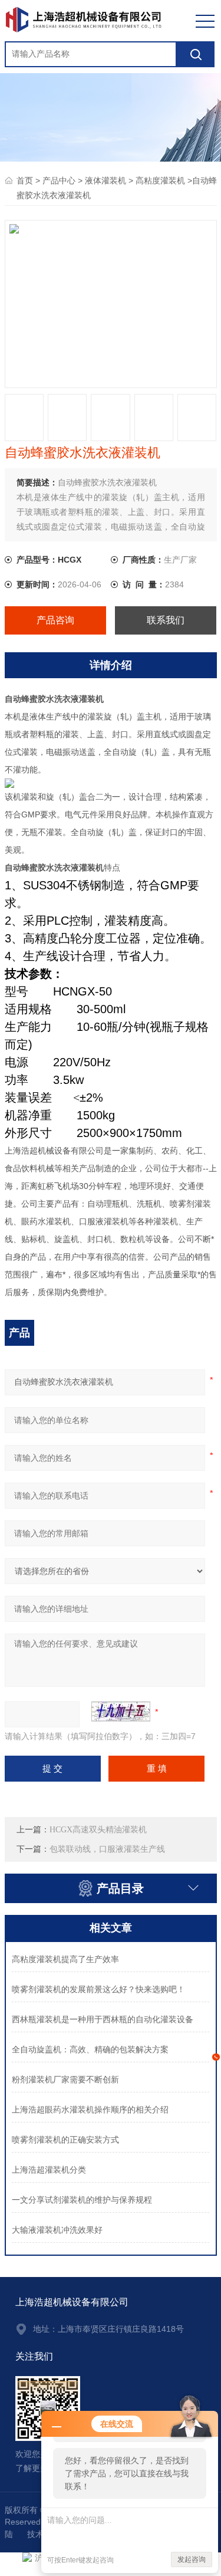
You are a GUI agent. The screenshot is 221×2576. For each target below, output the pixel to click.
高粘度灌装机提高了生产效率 (65, 1959)
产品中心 (59, 181)
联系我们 (166, 620)
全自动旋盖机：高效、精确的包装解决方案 (90, 2050)
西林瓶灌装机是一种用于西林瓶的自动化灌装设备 (103, 2020)
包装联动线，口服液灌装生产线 (107, 1849)
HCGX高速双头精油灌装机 (98, 1830)
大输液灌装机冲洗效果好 (57, 2230)
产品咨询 (55, 620)
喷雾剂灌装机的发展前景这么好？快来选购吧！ (98, 1989)
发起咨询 (192, 2559)
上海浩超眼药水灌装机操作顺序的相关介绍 (90, 2110)
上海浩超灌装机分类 (49, 2170)
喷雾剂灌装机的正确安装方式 (65, 2140)
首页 (25, 181)
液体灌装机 (105, 181)
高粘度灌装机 (160, 181)
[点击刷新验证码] (121, 1711)
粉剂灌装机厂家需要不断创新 (65, 2080)
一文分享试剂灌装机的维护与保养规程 (82, 2200)
